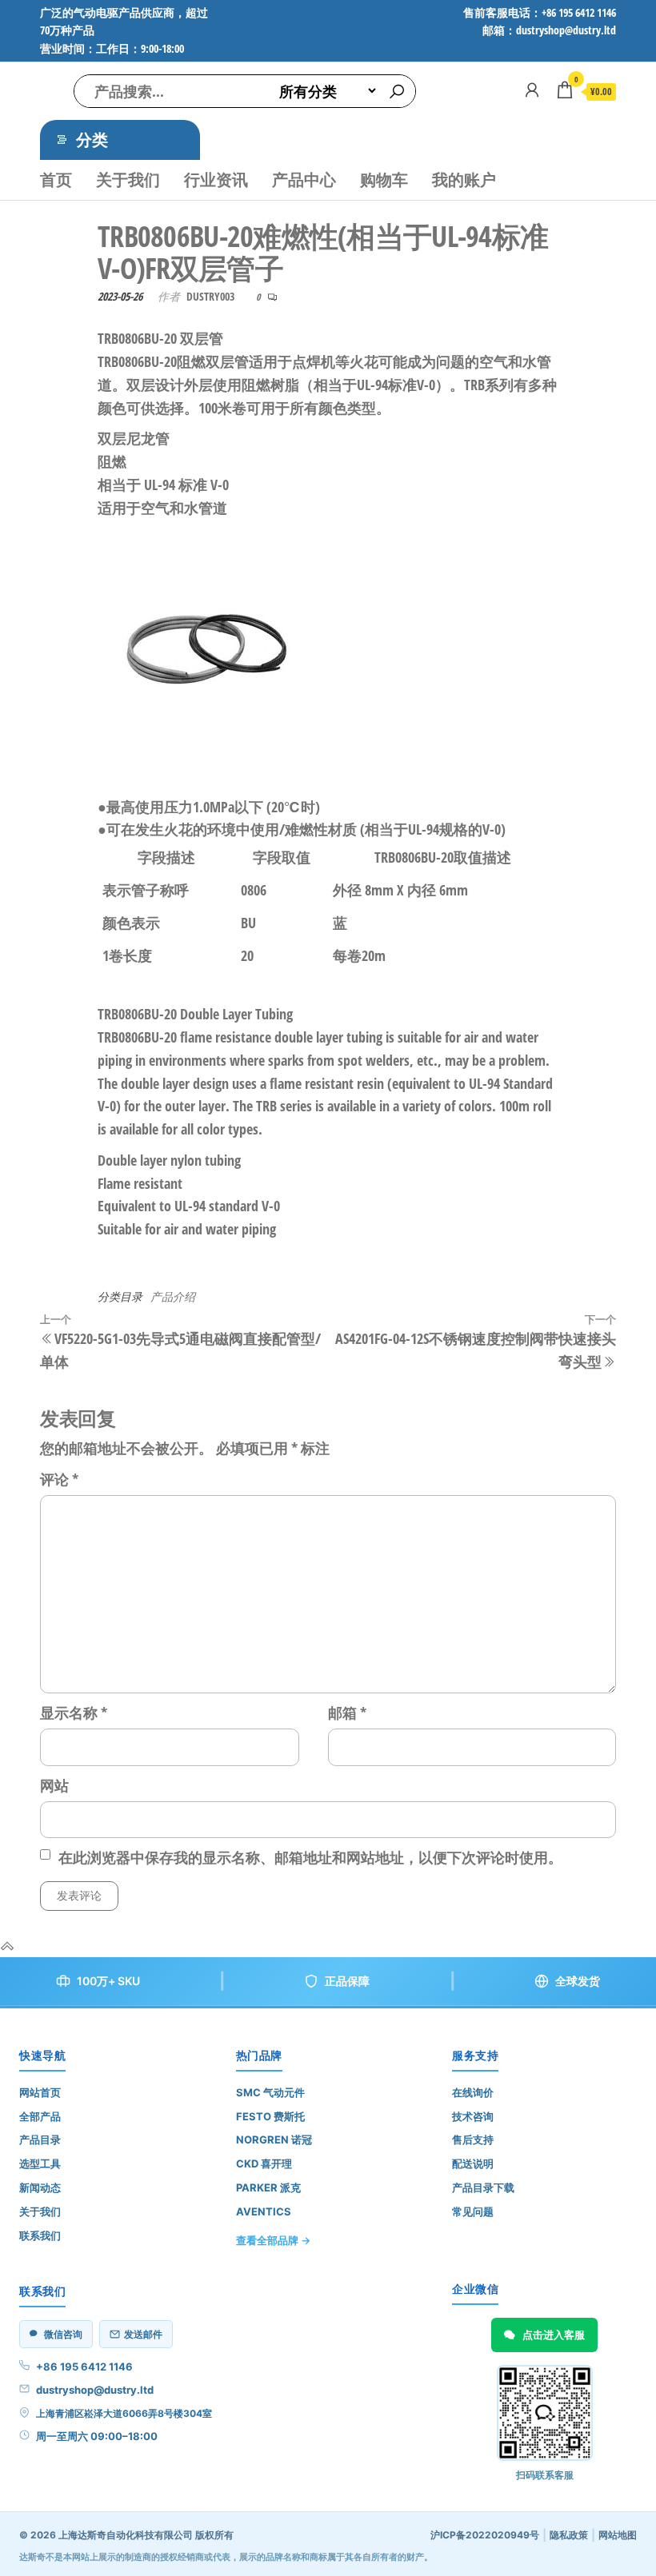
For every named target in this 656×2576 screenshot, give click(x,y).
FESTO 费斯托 (270, 2116)
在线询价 (473, 2092)
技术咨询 (473, 2116)
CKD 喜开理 (264, 2163)
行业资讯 (216, 179)
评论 (59, 1479)
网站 (54, 1785)
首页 (56, 179)
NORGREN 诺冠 (274, 2139)
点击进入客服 (554, 2335)
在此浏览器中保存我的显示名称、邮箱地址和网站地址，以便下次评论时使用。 (310, 1857)
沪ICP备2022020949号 (485, 2535)
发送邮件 (143, 2334)
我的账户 (464, 179)
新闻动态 (40, 2187)
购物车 (384, 179)
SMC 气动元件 (270, 2092)
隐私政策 (569, 2535)
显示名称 (74, 1713)
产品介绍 (173, 1296)
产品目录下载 (483, 2187)
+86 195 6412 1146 (84, 2367)
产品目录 (40, 2139)
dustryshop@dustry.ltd (95, 2390)
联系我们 (40, 2235)
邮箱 (347, 1713)
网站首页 (40, 2092)
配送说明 (473, 2163)
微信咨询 (63, 2334)
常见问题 (473, 2211)
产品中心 (304, 179)
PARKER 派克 (268, 2187)
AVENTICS (264, 2211)
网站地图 (618, 2535)
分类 (92, 140)
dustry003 (210, 296)
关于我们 (128, 179)
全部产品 (40, 2116)
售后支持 (473, 2139)
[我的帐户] (532, 90)
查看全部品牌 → (273, 2240)
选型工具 (40, 2163)
